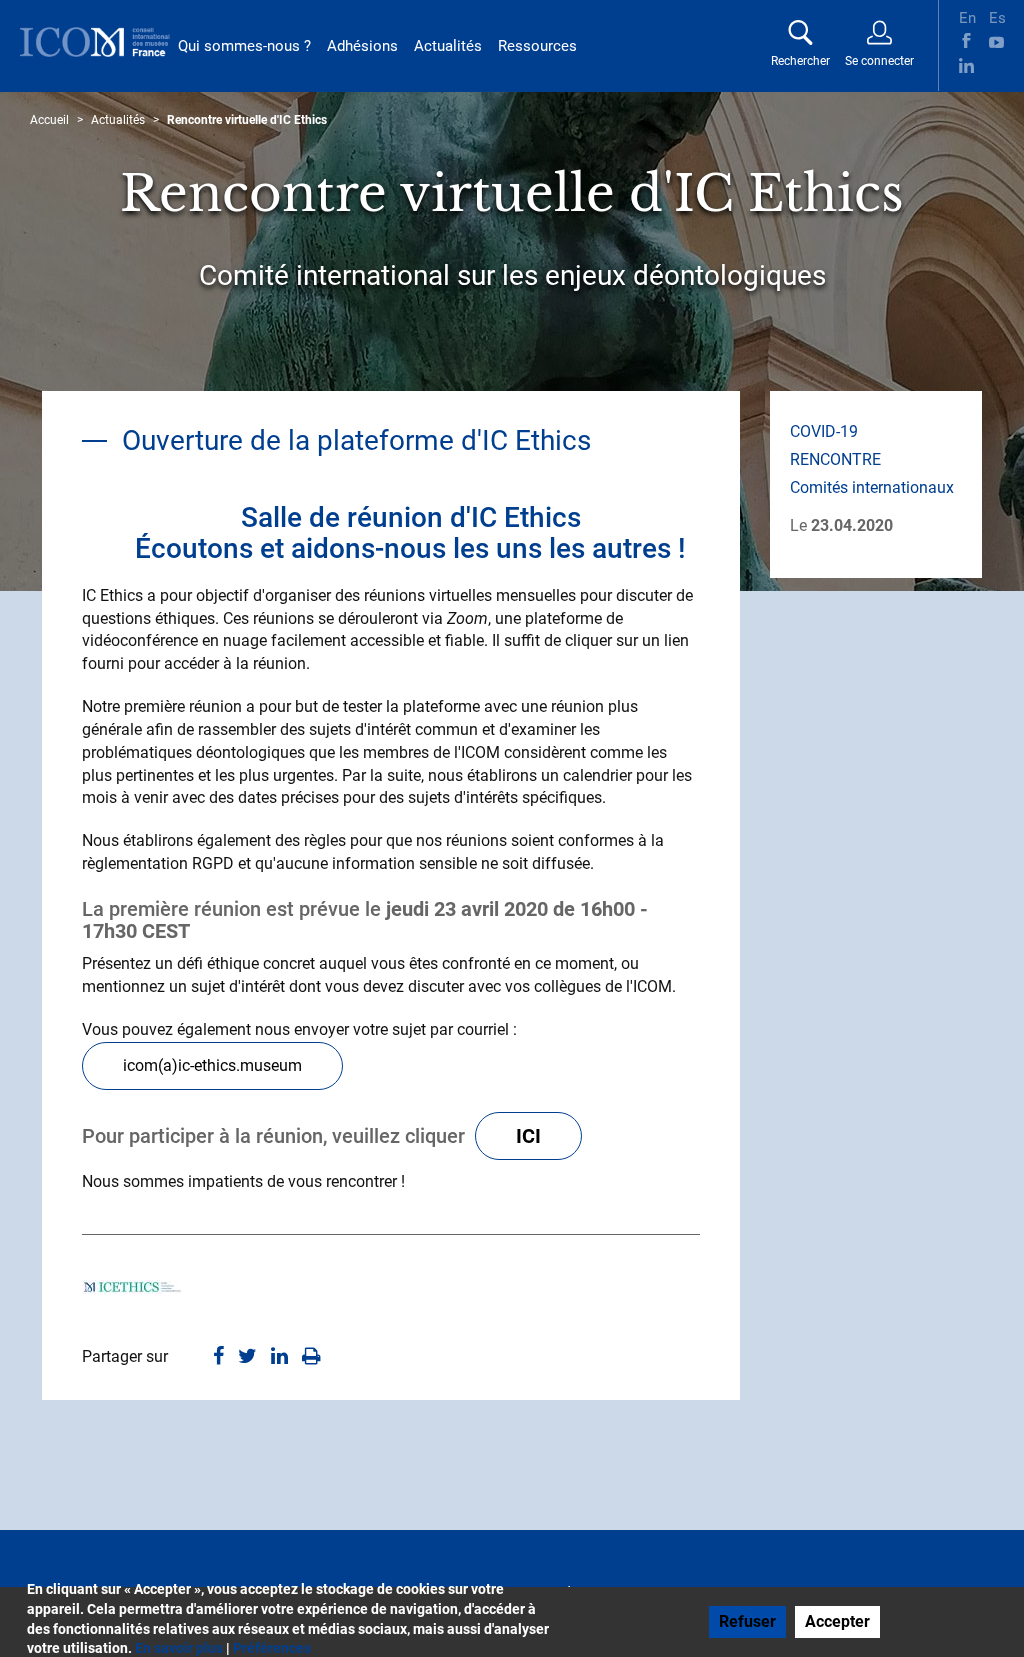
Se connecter (879, 61)
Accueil (49, 120)
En (966, 16)
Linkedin (966, 65)
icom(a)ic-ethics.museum (212, 1065)
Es (996, 16)
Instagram (996, 65)
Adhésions (362, 46)
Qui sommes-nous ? (244, 46)
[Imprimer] (311, 1357)
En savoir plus (179, 1648)
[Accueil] (95, 42)
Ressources (537, 46)
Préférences (272, 1648)
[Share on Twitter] (247, 1357)
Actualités (448, 46)
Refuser (747, 1621)
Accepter (837, 1621)
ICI (528, 1136)
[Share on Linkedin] (279, 1357)
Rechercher (800, 61)
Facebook (966, 40)
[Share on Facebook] (218, 1357)
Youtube (996, 40)
